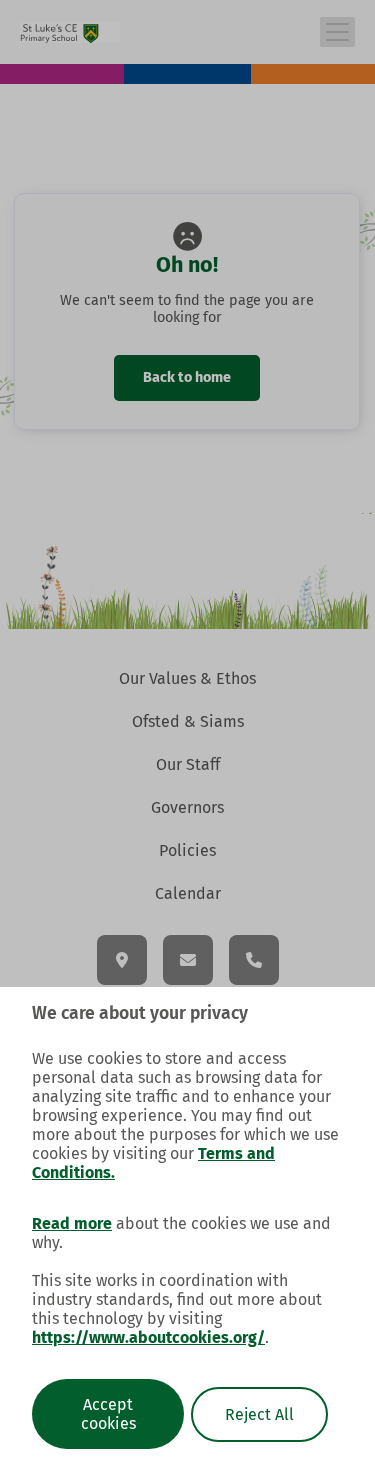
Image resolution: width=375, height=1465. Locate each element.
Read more (72, 1223)
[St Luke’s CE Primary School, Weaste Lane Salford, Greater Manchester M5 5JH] (122, 960)
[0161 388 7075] (254, 960)
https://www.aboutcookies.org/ (148, 1337)
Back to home (188, 377)
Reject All (259, 1414)
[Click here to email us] (188, 960)
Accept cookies (108, 1414)
